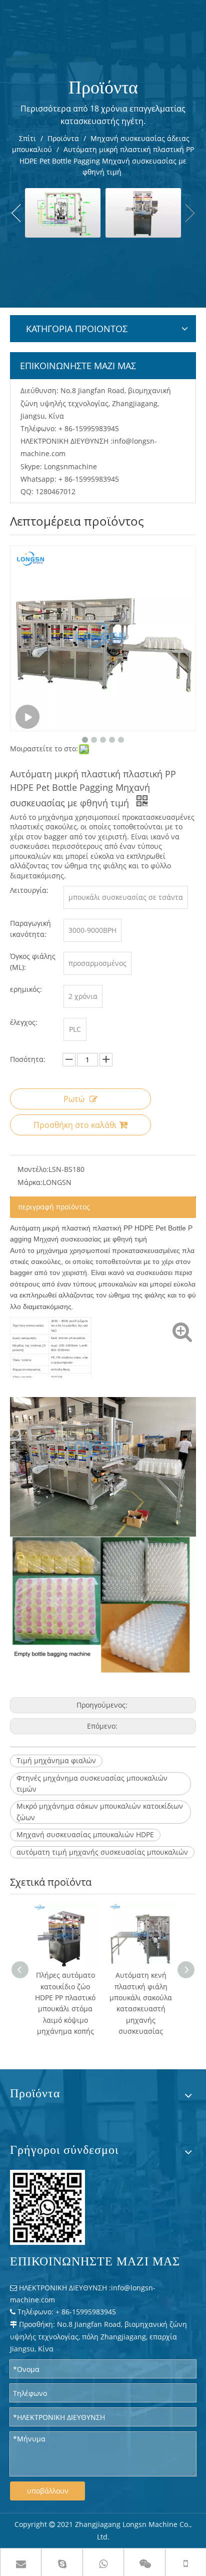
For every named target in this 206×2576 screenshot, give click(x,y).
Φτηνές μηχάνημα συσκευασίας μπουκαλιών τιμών (92, 1783)
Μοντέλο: (33, 1169)
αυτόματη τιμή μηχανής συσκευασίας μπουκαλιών (102, 1852)
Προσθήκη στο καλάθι (75, 1125)
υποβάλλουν (48, 2491)
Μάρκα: (30, 1182)
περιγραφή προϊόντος (54, 1207)
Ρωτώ (74, 1099)
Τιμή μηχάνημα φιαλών (56, 1760)
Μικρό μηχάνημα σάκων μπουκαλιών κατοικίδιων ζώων (100, 1811)
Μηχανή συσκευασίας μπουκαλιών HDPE (85, 1834)
